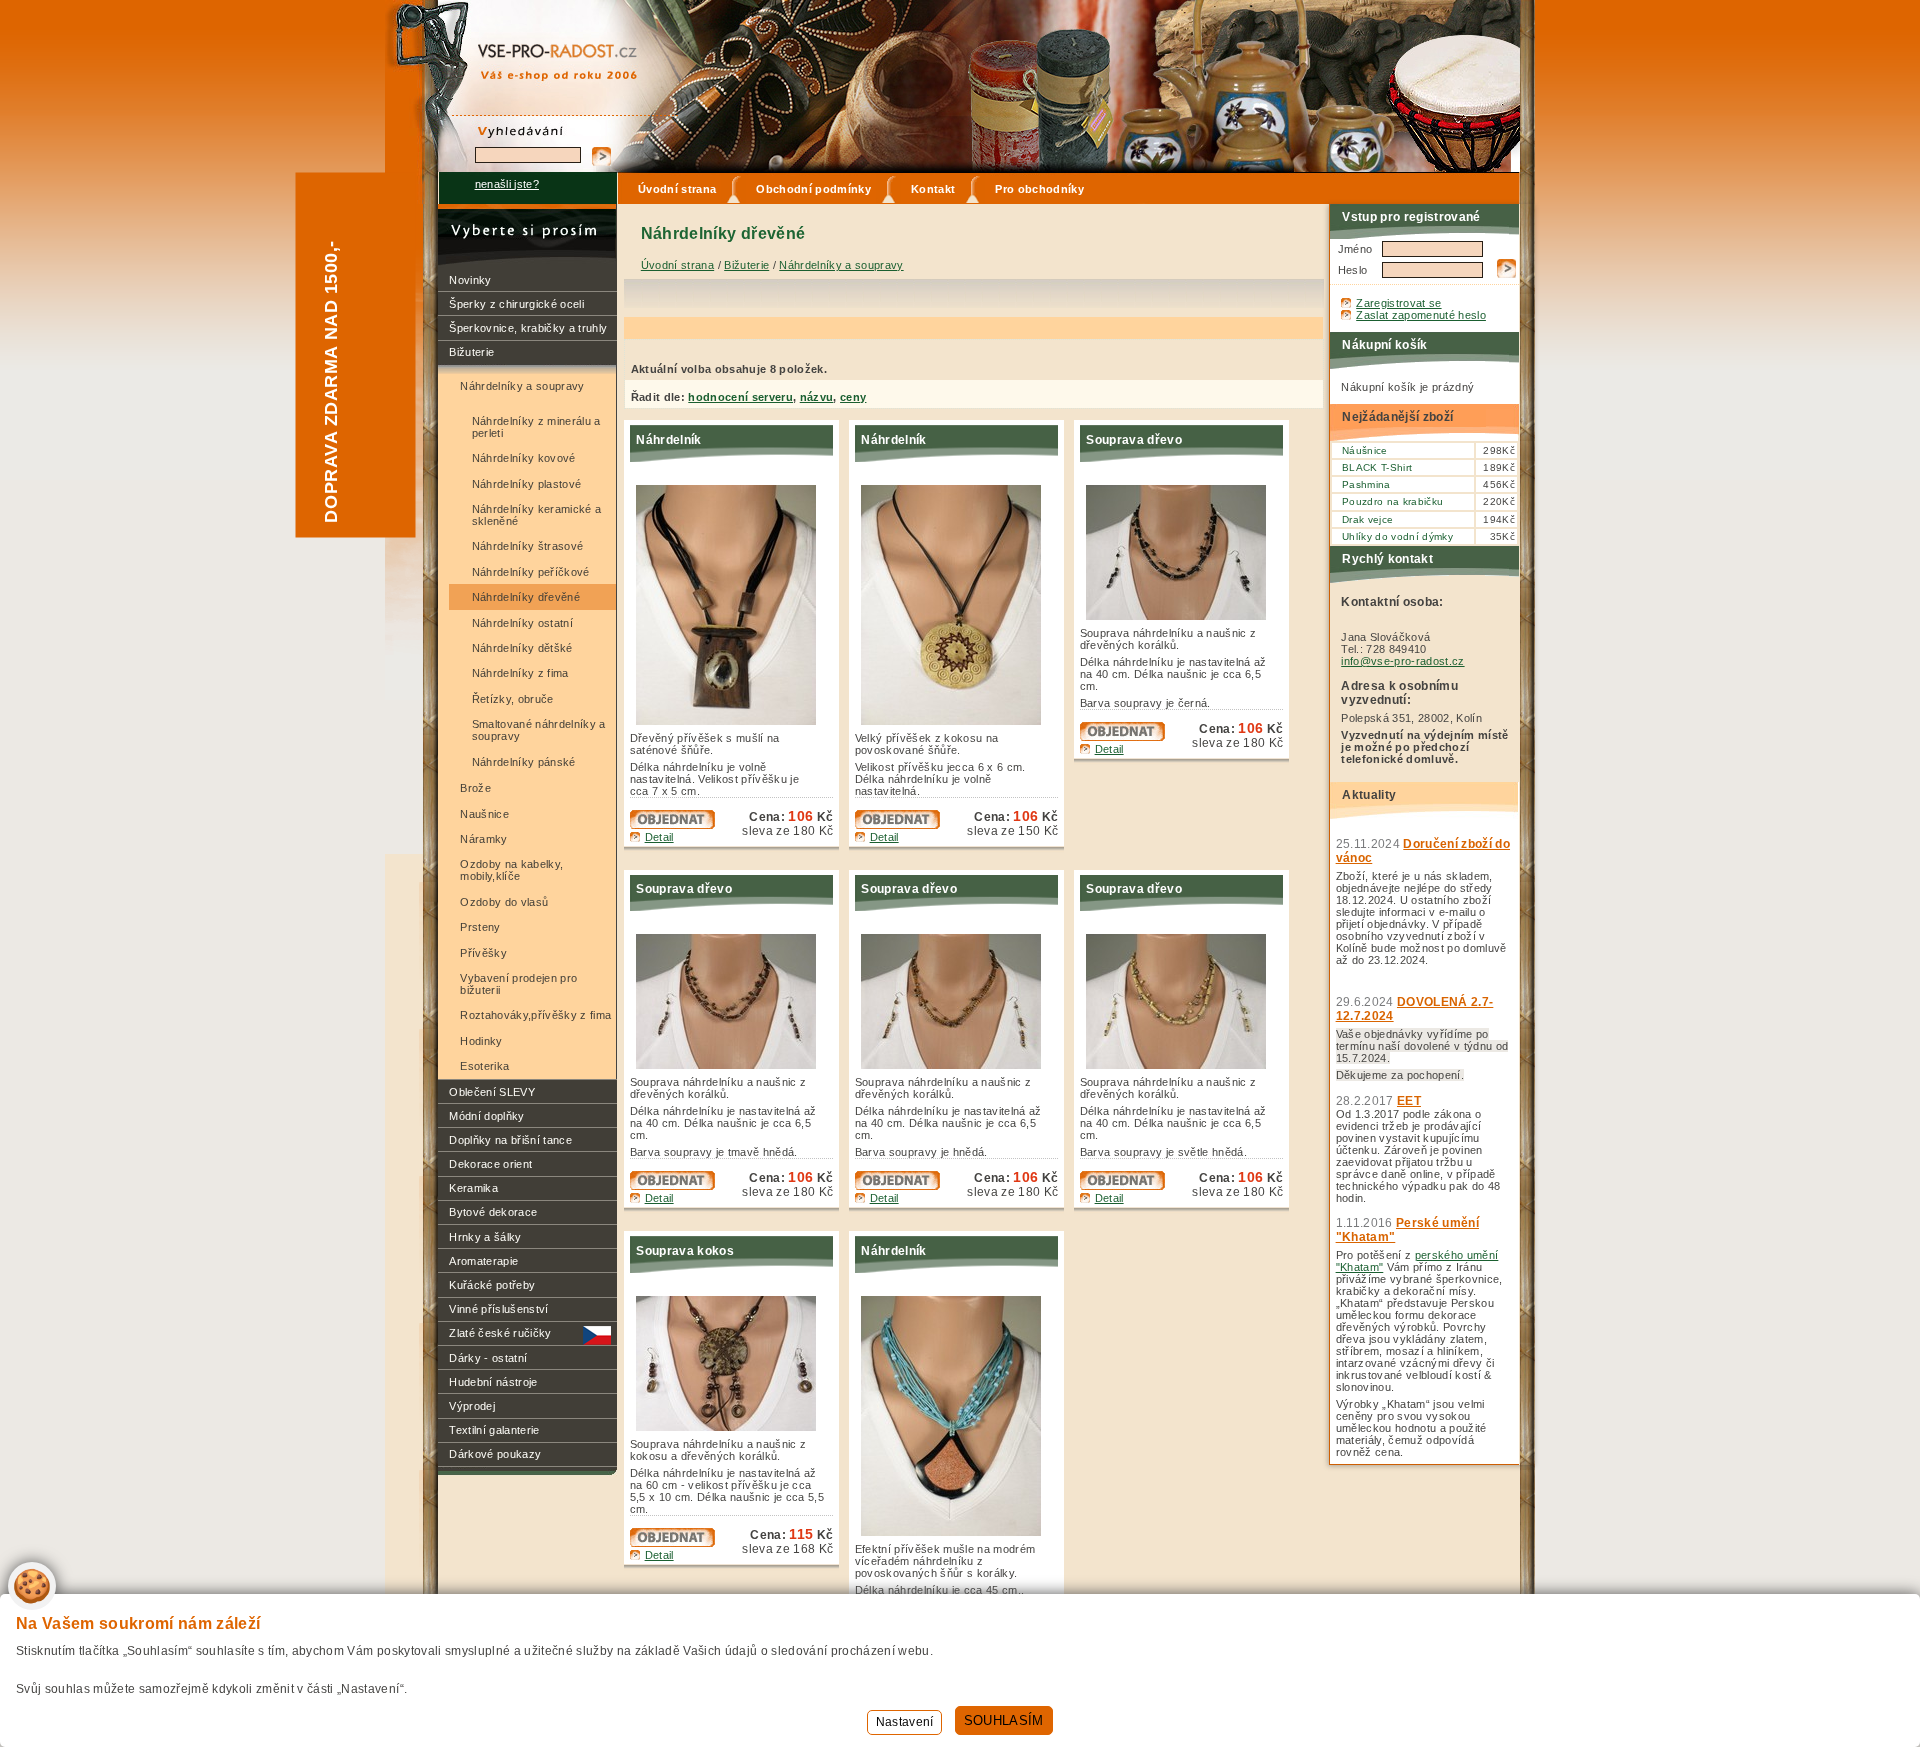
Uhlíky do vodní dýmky (1397, 536)
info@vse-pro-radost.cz (1402, 661)
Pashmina (1366, 484)
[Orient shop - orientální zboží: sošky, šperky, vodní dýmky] (539, 41)
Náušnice (1365, 450)
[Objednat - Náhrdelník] (672, 825)
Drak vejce (1367, 519)
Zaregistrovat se (1398, 303)
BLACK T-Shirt (1377, 467)
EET (1409, 1101)
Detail (659, 837)
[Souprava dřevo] (1181, 616)
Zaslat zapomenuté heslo (1421, 315)
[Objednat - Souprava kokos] (672, 1543)
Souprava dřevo (1134, 440)
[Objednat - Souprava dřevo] (1122, 737)
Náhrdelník (668, 440)
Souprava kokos (685, 1251)
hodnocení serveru (740, 397)
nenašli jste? (507, 184)
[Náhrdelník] (731, 721)
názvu (817, 397)
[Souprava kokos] (731, 1427)
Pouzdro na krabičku (1392, 501)
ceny (853, 397)
